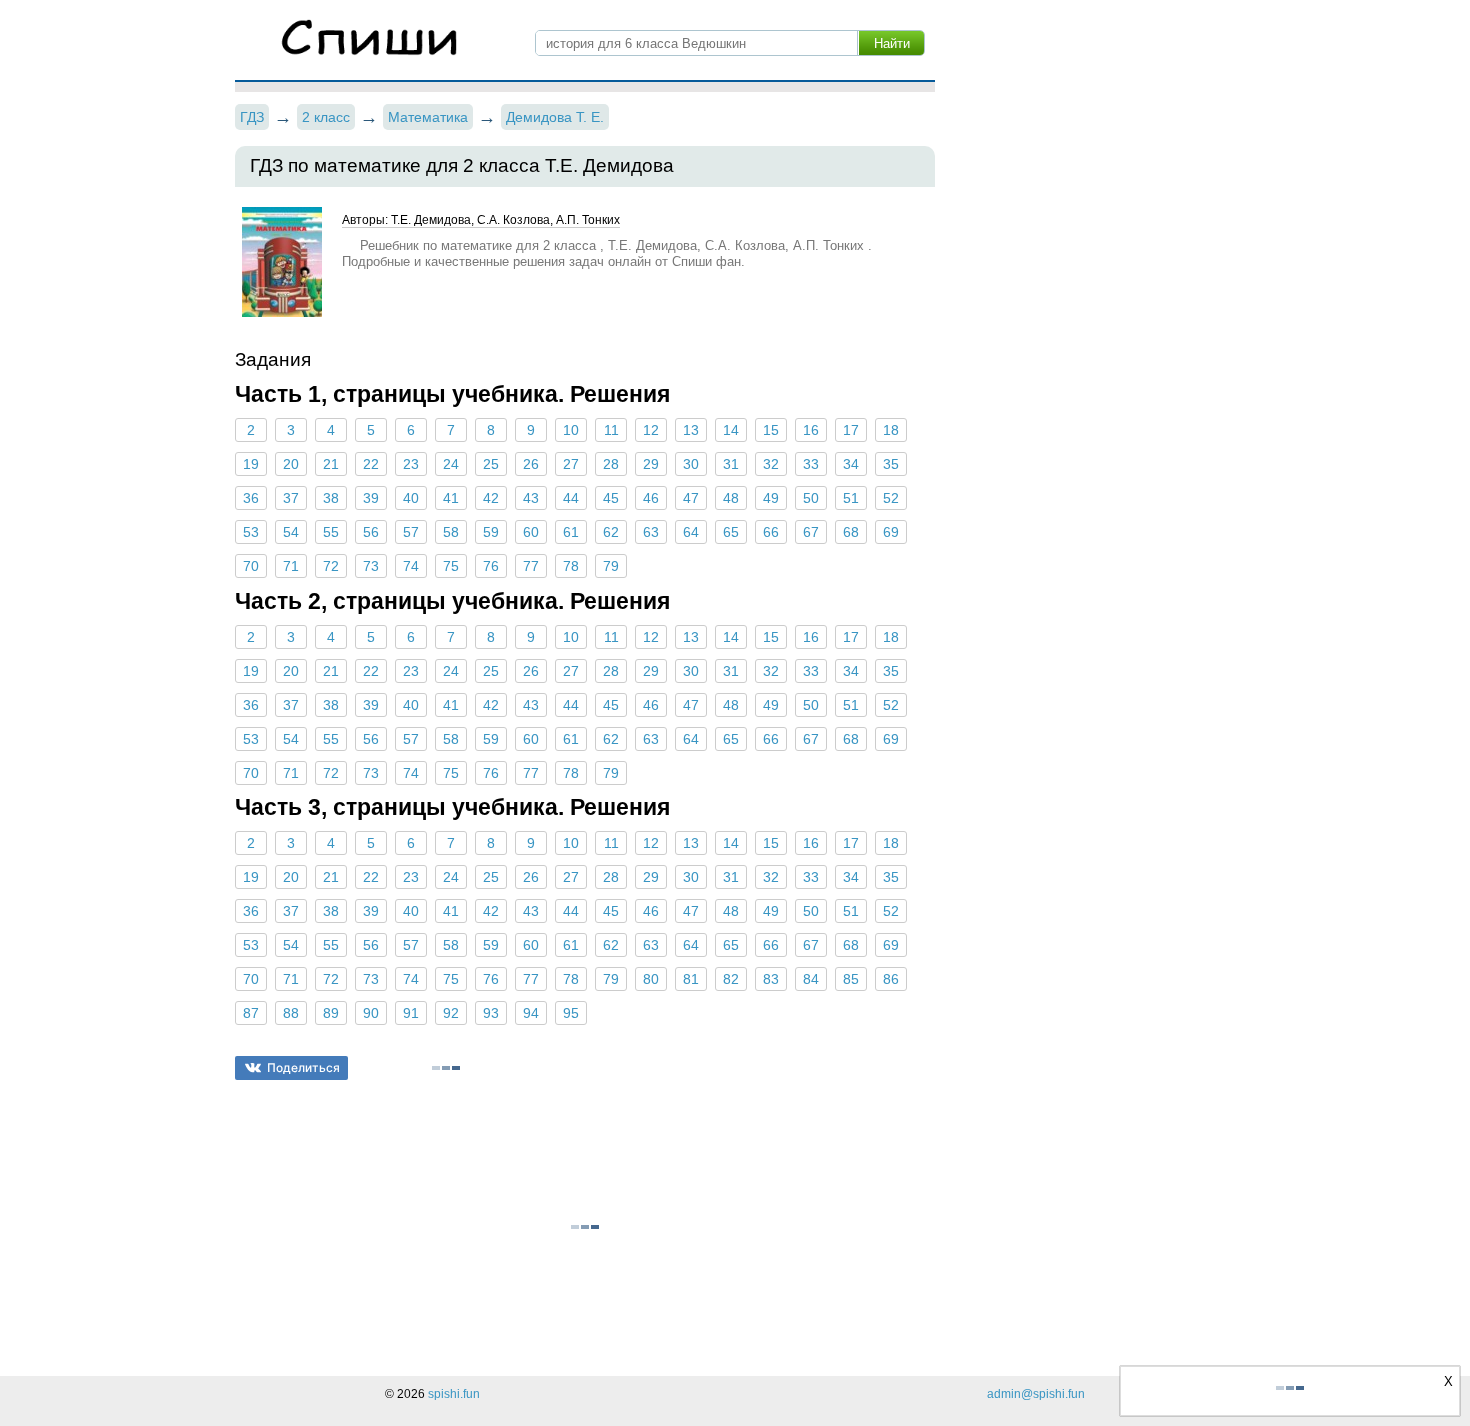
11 (611, 430)
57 (411, 532)
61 (571, 532)
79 (611, 566)
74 (411, 566)
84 (811, 979)
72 (331, 566)
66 (771, 532)
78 (571, 566)
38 (331, 498)
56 (371, 532)
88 (291, 1013)
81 (691, 979)
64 (691, 532)
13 (691, 430)
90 (371, 1013)
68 (851, 532)
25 (491, 464)
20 (291, 464)
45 (611, 498)
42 (491, 498)
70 (251, 566)
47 (691, 498)
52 (891, 498)
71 (291, 566)
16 (811, 430)
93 (491, 1013)
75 (451, 566)
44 (571, 498)
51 (851, 498)
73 (371, 566)
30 (691, 464)
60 (531, 532)
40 (411, 498)
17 (851, 430)
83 (771, 979)
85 (851, 979)
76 (491, 566)
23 (411, 464)
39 (371, 498)
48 (731, 498)
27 (571, 464)
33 (811, 464)
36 (251, 498)
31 (731, 464)
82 (731, 979)
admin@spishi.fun (1036, 1394)
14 (731, 430)
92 (451, 1013)
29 (651, 464)
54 (291, 532)
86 (891, 979)
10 (571, 430)
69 (891, 532)
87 (251, 1013)
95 (571, 1013)
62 (611, 532)
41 (451, 498)
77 (531, 566)
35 (891, 464)
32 (771, 464)
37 (291, 498)
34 (851, 464)
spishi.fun (454, 1394)
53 (251, 532)
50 (811, 498)
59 (491, 532)
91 (411, 1013)
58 (451, 532)
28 (611, 464)
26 (531, 464)
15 (771, 430)
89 (331, 1013)
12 (651, 430)
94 (531, 1013)
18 (891, 430)
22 (371, 464)
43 (531, 498)
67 (811, 532)
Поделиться (303, 1067)
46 (651, 498)
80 (651, 979)
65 (731, 532)
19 (251, 464)
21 (331, 464)
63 (651, 532)
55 (331, 532)
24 (451, 464)
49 (771, 498)
